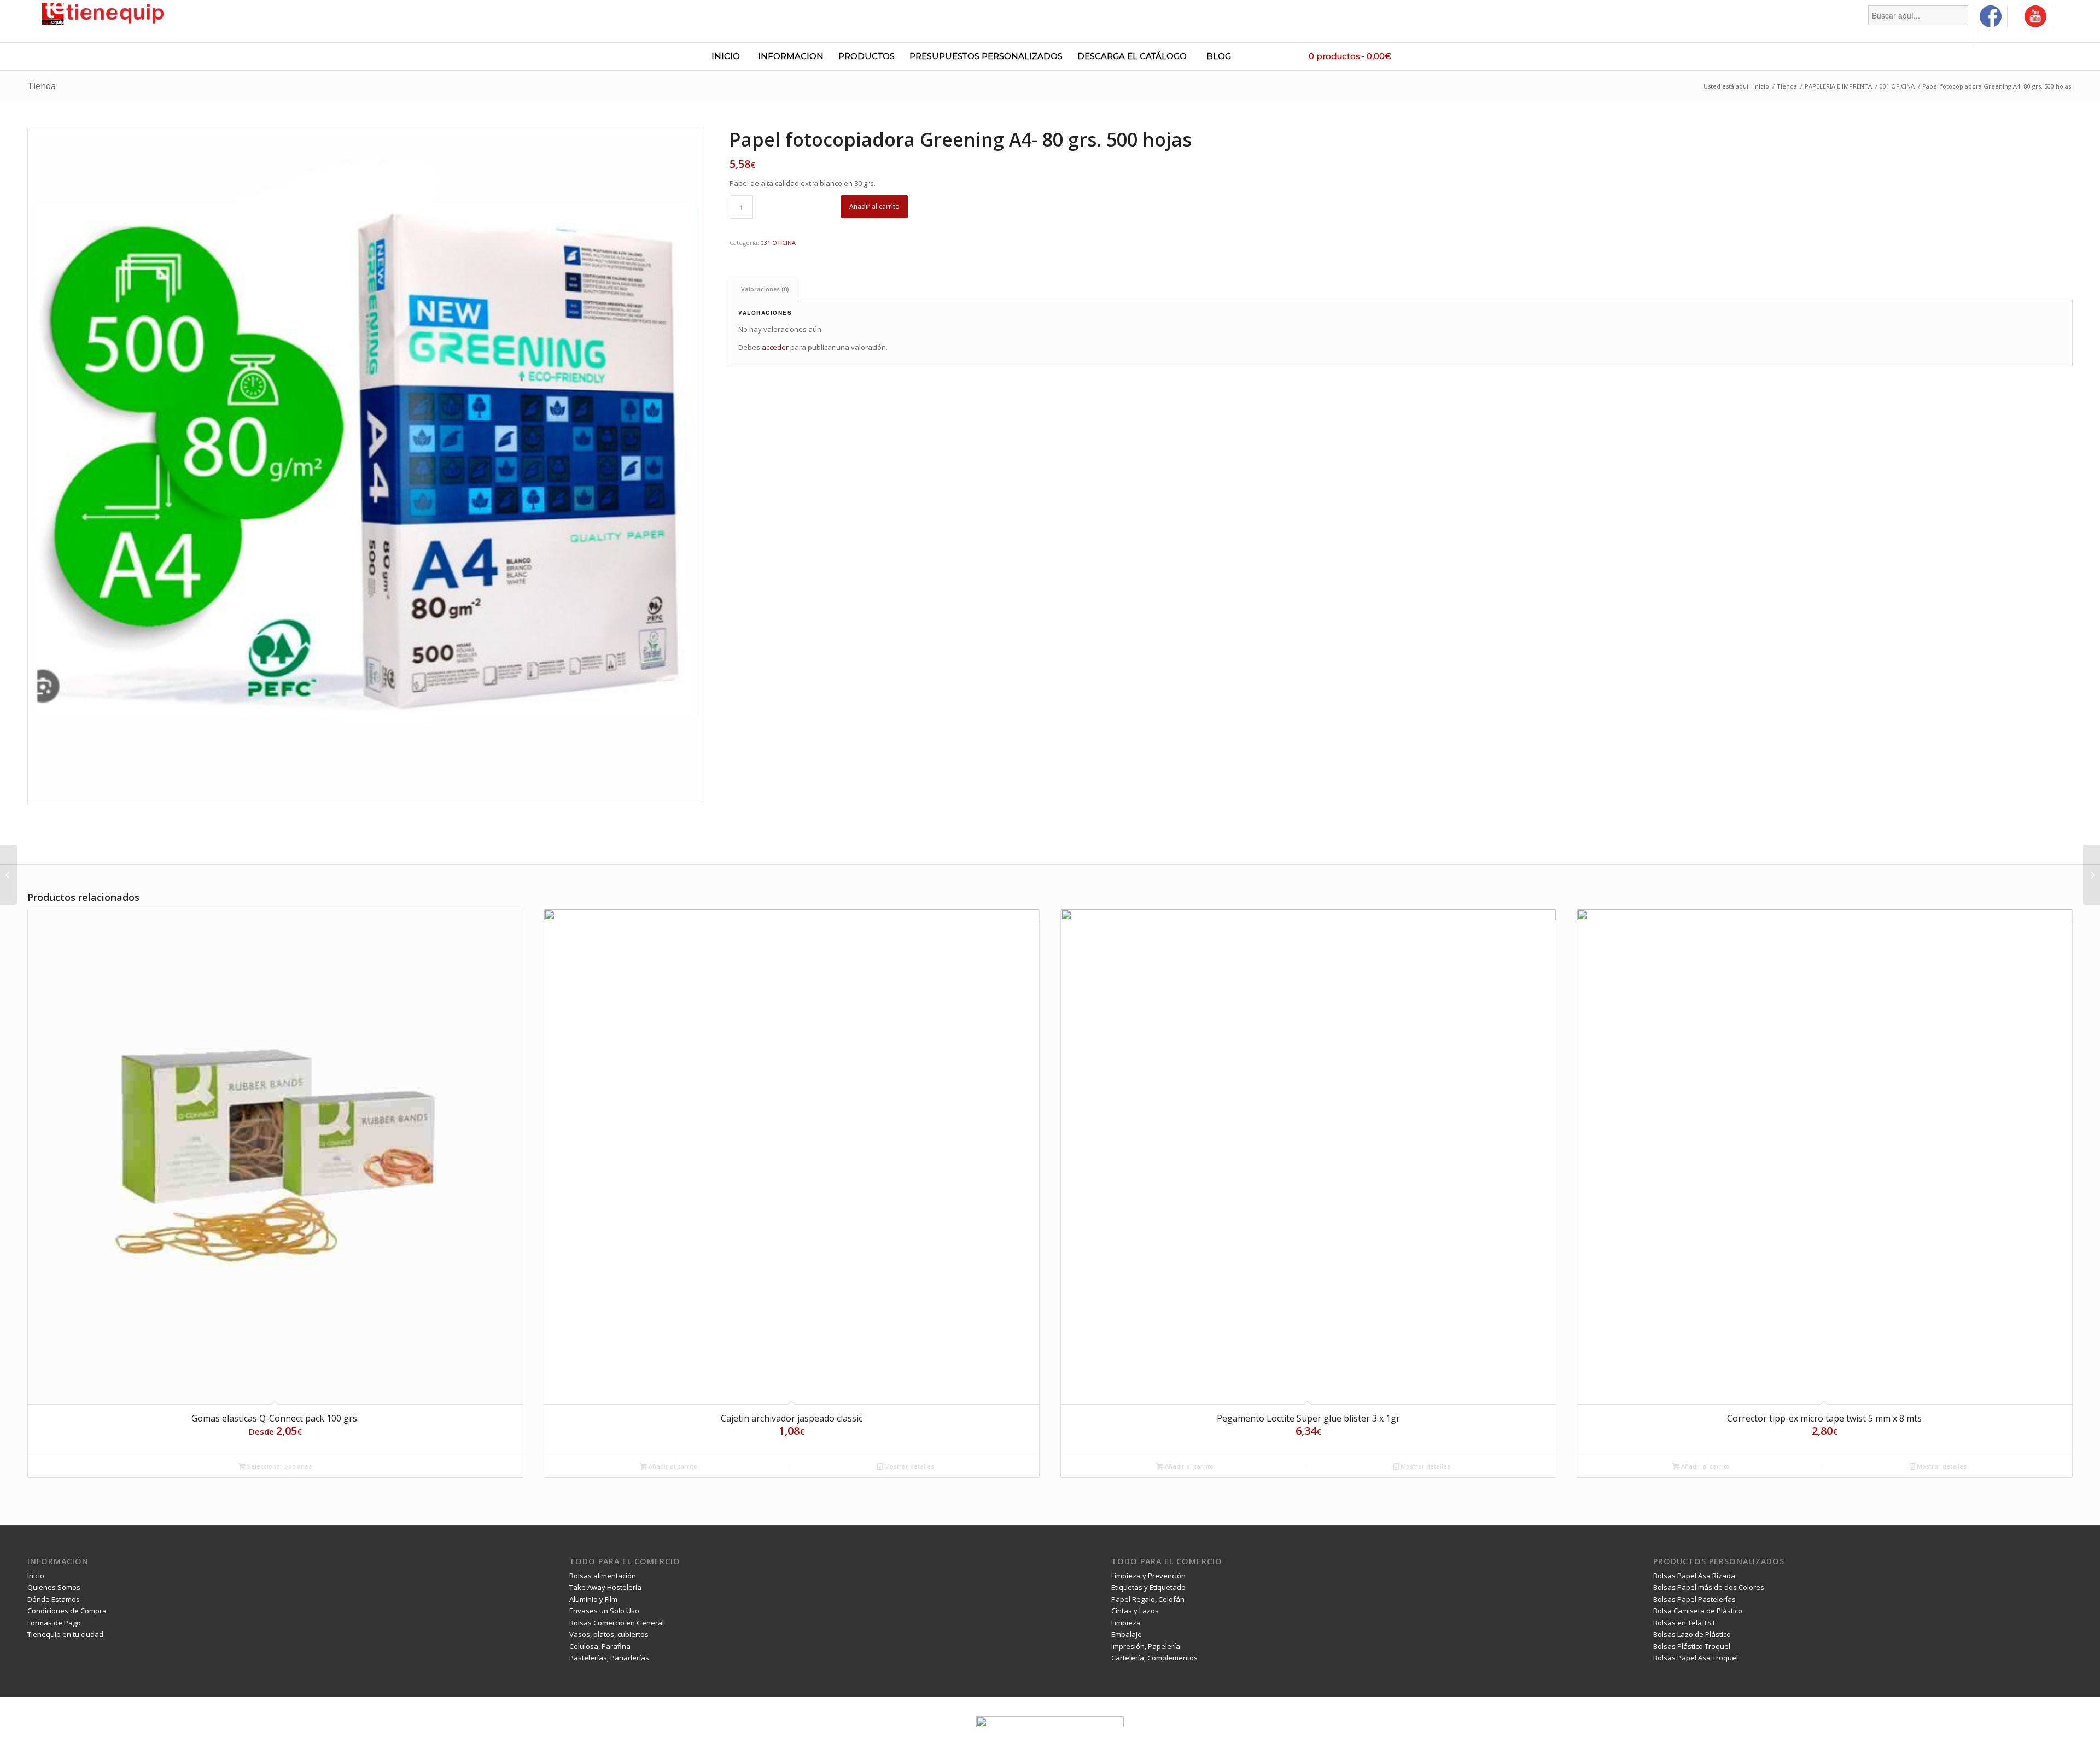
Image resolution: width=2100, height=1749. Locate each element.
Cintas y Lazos (1135, 1611)
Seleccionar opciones (279, 1466)
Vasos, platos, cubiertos (609, 1634)
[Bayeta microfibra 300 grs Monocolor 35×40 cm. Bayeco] (2092, 875)
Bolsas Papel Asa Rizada (1694, 1576)
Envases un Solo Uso (604, 1611)
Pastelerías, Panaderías (609, 1658)
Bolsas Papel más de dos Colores (1709, 1587)
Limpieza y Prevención (1148, 1576)
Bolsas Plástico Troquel (1692, 1646)
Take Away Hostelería (605, 1587)
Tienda (42, 86)
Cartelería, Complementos (1154, 1658)
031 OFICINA (778, 242)
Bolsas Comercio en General (617, 1623)
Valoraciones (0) (765, 289)
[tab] (765, 289)
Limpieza (1126, 1623)
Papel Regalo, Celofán (1148, 1599)
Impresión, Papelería (1146, 1646)
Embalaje (1127, 1634)
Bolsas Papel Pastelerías (1694, 1599)
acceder (775, 347)
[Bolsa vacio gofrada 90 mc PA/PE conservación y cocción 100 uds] (8, 875)
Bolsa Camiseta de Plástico (1698, 1611)
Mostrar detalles (908, 1466)
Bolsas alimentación (603, 1576)
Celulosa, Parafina (600, 1646)
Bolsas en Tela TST (1684, 1623)
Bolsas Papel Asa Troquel (1696, 1658)
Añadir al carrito (874, 206)
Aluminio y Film (593, 1599)
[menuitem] (1918, 26)
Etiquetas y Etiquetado (1148, 1587)
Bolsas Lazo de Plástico (1692, 1634)
